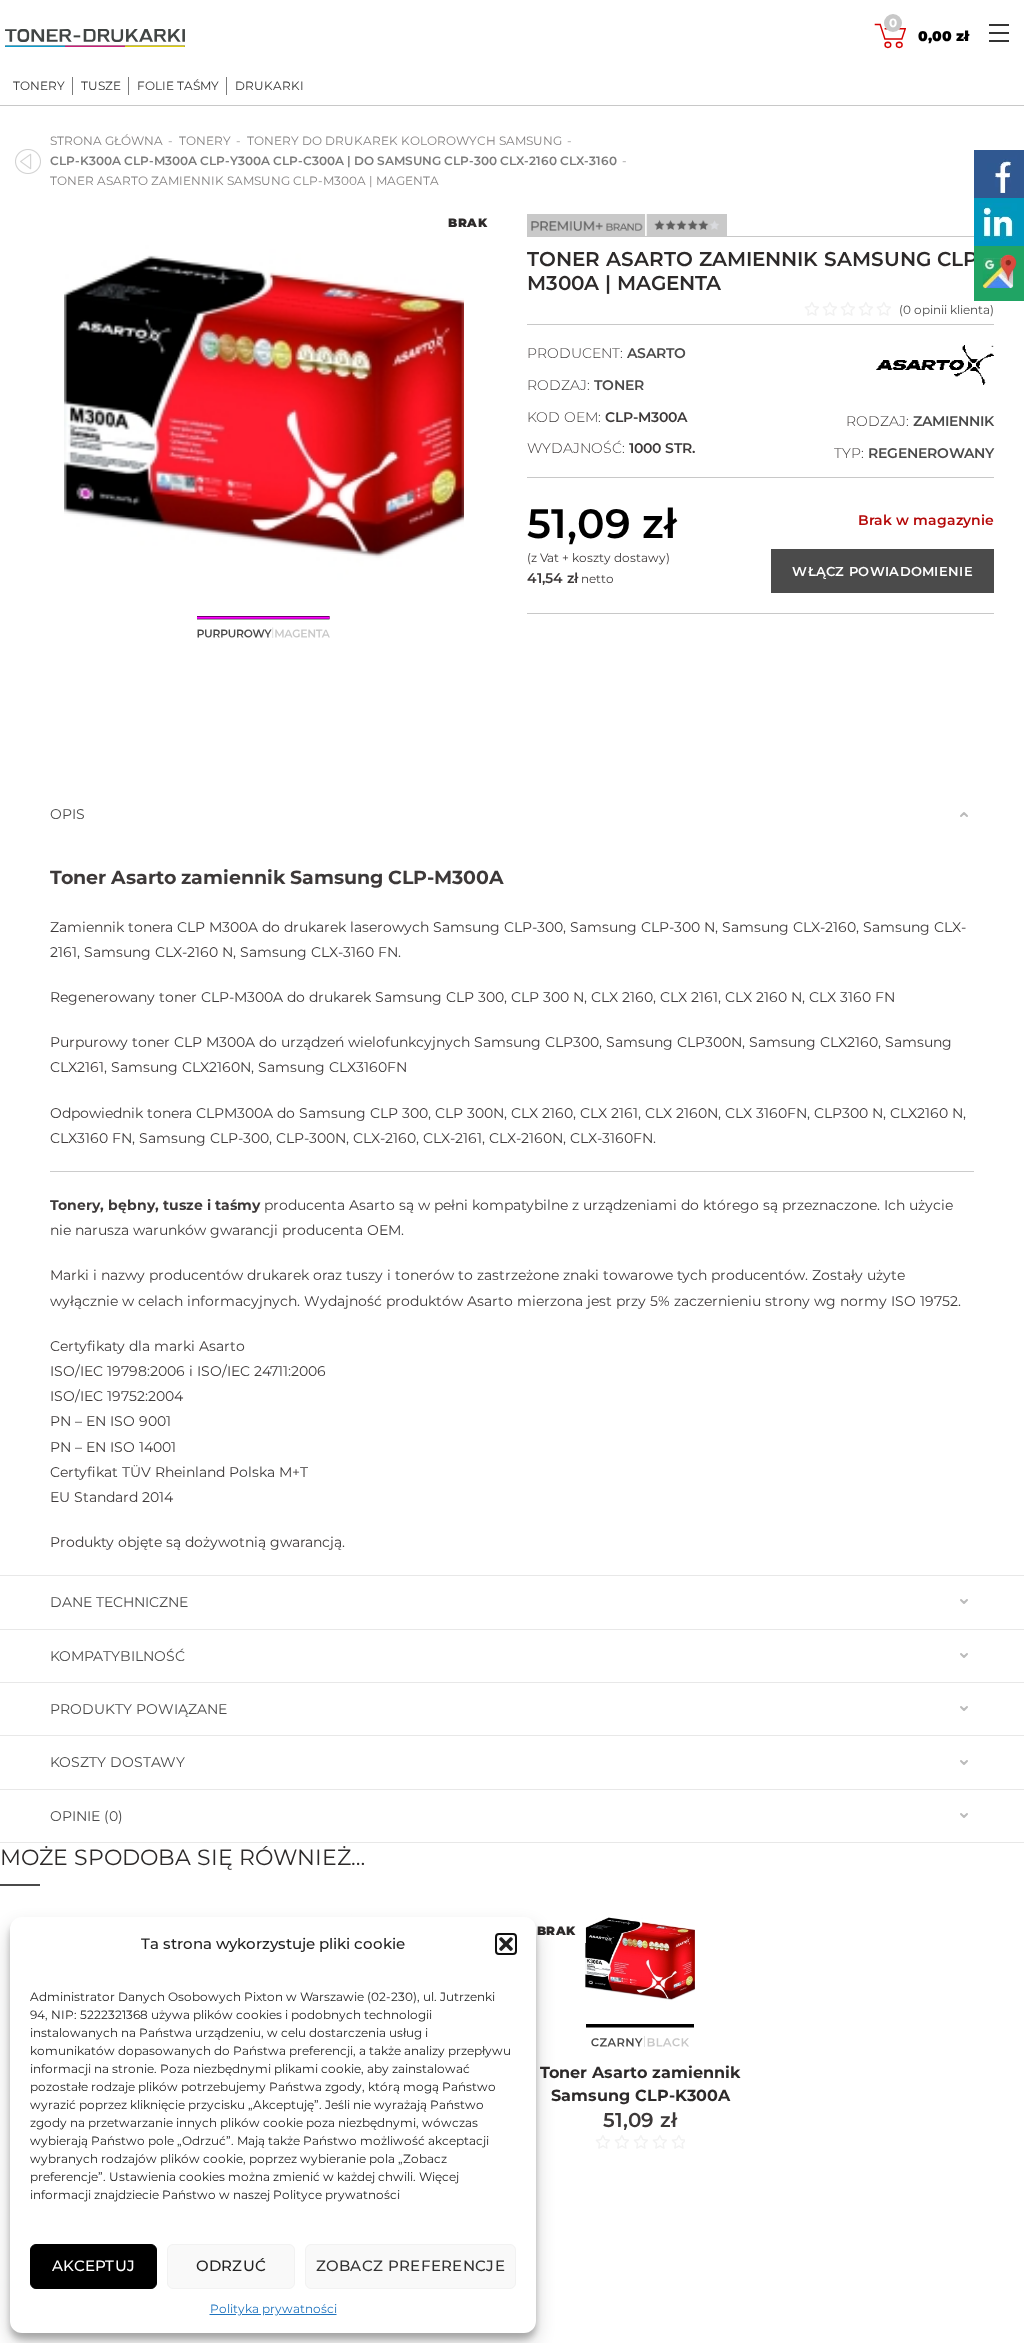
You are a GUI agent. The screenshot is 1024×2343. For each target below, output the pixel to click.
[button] (506, 1944)
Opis (67, 814)
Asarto (656, 353)
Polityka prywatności (273, 2308)
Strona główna (106, 140)
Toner (619, 385)
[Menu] (999, 32)
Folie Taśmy (178, 86)
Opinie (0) (86, 1816)
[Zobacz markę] (935, 380)
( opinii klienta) (946, 309)
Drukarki (269, 86)
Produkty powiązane (138, 1709)
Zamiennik (953, 421)
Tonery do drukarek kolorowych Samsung (404, 140)
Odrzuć (231, 2265)
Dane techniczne (119, 1602)
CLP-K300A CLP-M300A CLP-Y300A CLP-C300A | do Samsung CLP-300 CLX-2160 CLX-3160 (333, 160)
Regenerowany (931, 453)
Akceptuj (93, 2265)
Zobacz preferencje (410, 2265)
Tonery (39, 86)
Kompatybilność (117, 1656)
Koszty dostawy (117, 1762)
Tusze (101, 86)
